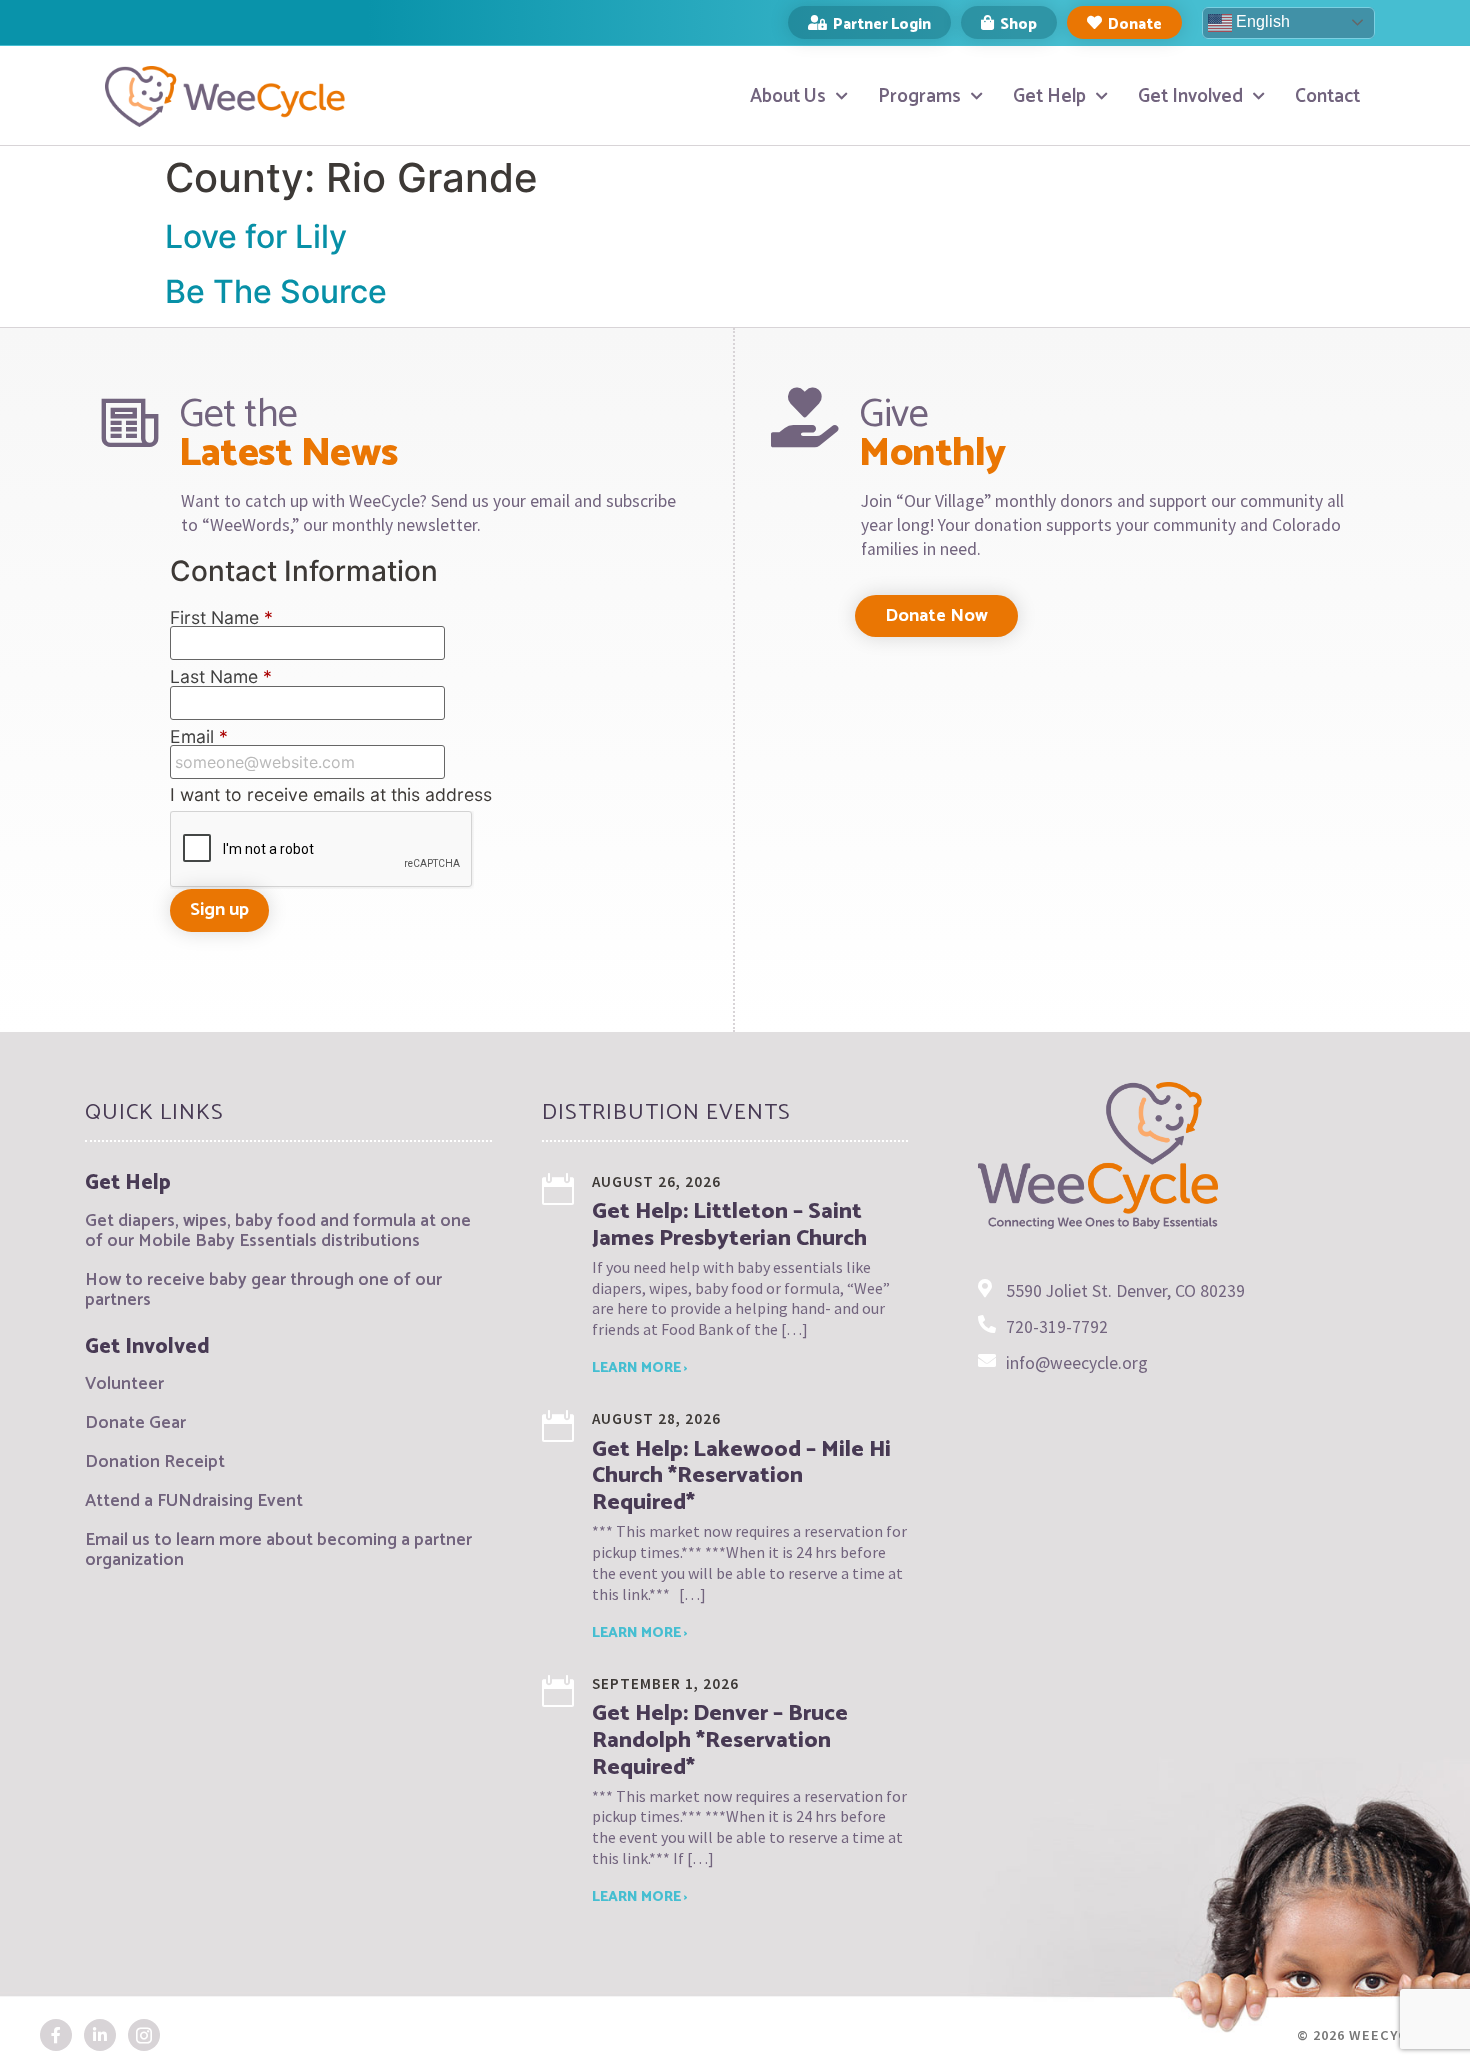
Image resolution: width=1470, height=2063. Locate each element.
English (1261, 21)
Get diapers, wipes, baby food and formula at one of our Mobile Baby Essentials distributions (278, 1231)
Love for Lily (256, 236)
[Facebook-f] (56, 2035)
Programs (919, 96)
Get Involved (1190, 96)
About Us (788, 96)
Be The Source (276, 291)
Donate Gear (135, 1423)
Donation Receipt (155, 1462)
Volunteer (124, 1384)
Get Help (1049, 96)
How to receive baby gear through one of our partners (263, 1290)
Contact (1327, 96)
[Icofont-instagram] (144, 2035)
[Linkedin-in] (100, 2035)
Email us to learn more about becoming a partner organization (278, 1550)
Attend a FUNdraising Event (194, 1501)
